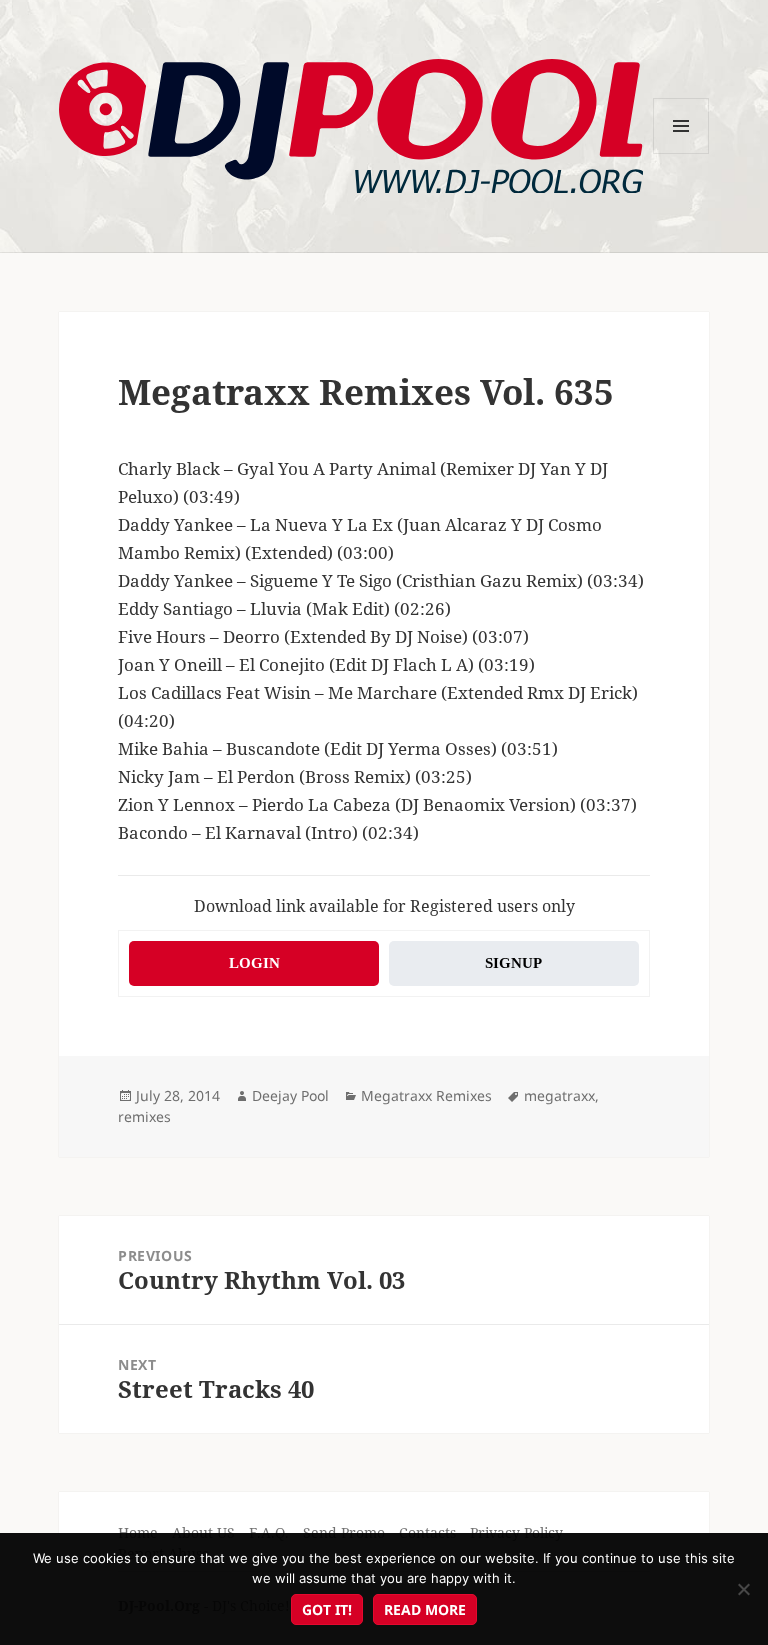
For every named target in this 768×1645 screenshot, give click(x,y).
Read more (425, 1609)
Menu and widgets (681, 153)
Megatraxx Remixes (426, 1095)
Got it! (327, 1609)
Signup (513, 963)
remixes (144, 1116)
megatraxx (559, 1095)
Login (254, 963)
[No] (743, 1589)
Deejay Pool (290, 1095)
